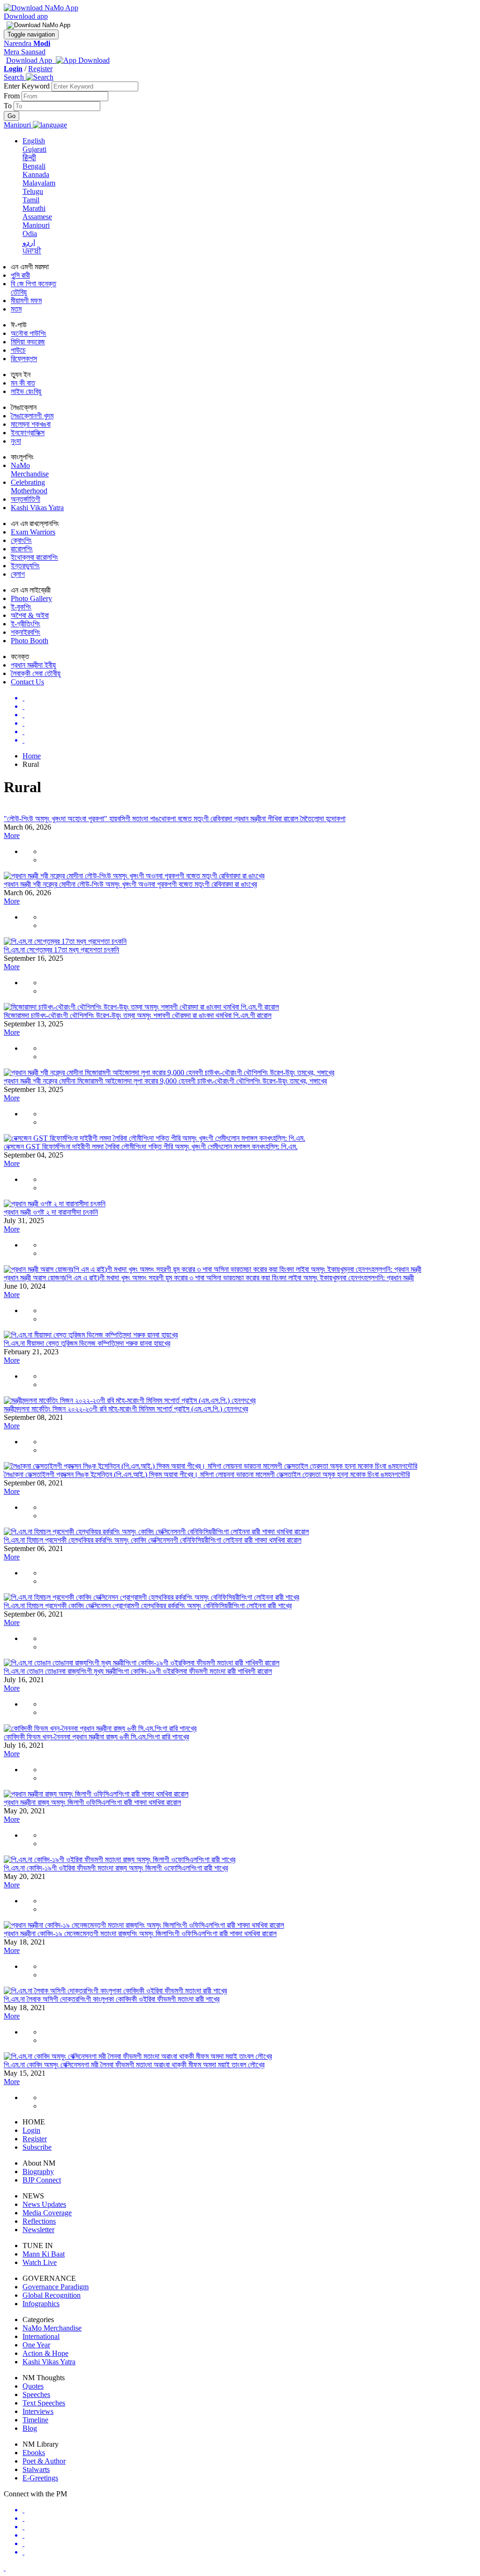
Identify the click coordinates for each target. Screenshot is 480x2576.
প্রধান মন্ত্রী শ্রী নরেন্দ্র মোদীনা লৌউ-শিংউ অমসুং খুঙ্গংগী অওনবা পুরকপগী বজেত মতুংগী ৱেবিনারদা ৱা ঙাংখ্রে (130, 884)
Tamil (31, 200)
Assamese (37, 217)
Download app (26, 16)
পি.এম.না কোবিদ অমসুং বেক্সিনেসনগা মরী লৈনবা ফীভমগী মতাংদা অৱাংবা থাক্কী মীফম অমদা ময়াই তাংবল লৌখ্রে (134, 2065)
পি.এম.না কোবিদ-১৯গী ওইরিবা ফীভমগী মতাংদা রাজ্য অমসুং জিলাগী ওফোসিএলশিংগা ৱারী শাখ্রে (116, 1868)
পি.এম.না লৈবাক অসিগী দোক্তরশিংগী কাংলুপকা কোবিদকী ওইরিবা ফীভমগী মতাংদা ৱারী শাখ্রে (112, 1999)
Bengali (34, 166)
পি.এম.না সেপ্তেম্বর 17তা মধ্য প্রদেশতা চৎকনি (61, 950)
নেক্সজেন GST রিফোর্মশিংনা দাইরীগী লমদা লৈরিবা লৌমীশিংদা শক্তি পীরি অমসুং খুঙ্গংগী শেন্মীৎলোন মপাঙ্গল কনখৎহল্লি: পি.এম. (151, 1147)
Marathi (34, 208)
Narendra (27, 43)
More (12, 835)
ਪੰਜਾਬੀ (32, 251)
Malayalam (39, 183)
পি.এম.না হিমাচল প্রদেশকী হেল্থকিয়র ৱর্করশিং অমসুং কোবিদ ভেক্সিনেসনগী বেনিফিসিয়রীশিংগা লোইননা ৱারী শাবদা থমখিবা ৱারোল (153, 1540)
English (34, 141)
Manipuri (36, 225)
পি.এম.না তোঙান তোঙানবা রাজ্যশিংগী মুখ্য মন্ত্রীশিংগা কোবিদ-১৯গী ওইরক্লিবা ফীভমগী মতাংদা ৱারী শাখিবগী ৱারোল (138, 1671)
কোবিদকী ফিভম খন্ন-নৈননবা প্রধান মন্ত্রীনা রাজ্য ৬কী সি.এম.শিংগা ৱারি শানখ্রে (96, 1737)
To (9, 106)
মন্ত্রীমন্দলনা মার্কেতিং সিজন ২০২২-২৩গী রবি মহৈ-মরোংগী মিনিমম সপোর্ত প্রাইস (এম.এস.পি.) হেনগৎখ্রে (126, 1409)
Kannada (36, 174)
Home (32, 756)
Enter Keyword (28, 86)
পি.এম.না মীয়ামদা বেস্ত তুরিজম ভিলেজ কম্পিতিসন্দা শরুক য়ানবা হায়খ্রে (87, 1343)
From (13, 96)
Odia (30, 234)
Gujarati (34, 149)
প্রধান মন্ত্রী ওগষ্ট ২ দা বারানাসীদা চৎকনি (51, 1212)
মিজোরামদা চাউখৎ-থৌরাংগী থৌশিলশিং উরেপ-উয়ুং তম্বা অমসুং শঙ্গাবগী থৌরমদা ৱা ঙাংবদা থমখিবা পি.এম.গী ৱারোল (138, 1015)
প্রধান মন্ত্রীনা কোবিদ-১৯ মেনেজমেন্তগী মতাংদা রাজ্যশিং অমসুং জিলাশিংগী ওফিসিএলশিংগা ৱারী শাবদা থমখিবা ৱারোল (140, 1934)
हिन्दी (29, 158)
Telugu (33, 191)
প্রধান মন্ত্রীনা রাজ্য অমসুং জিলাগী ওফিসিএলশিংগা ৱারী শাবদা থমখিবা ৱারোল (92, 1802)
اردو (29, 242)
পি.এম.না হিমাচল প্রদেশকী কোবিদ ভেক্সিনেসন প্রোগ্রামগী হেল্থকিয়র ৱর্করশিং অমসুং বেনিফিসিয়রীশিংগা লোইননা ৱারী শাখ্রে (148, 1606)
